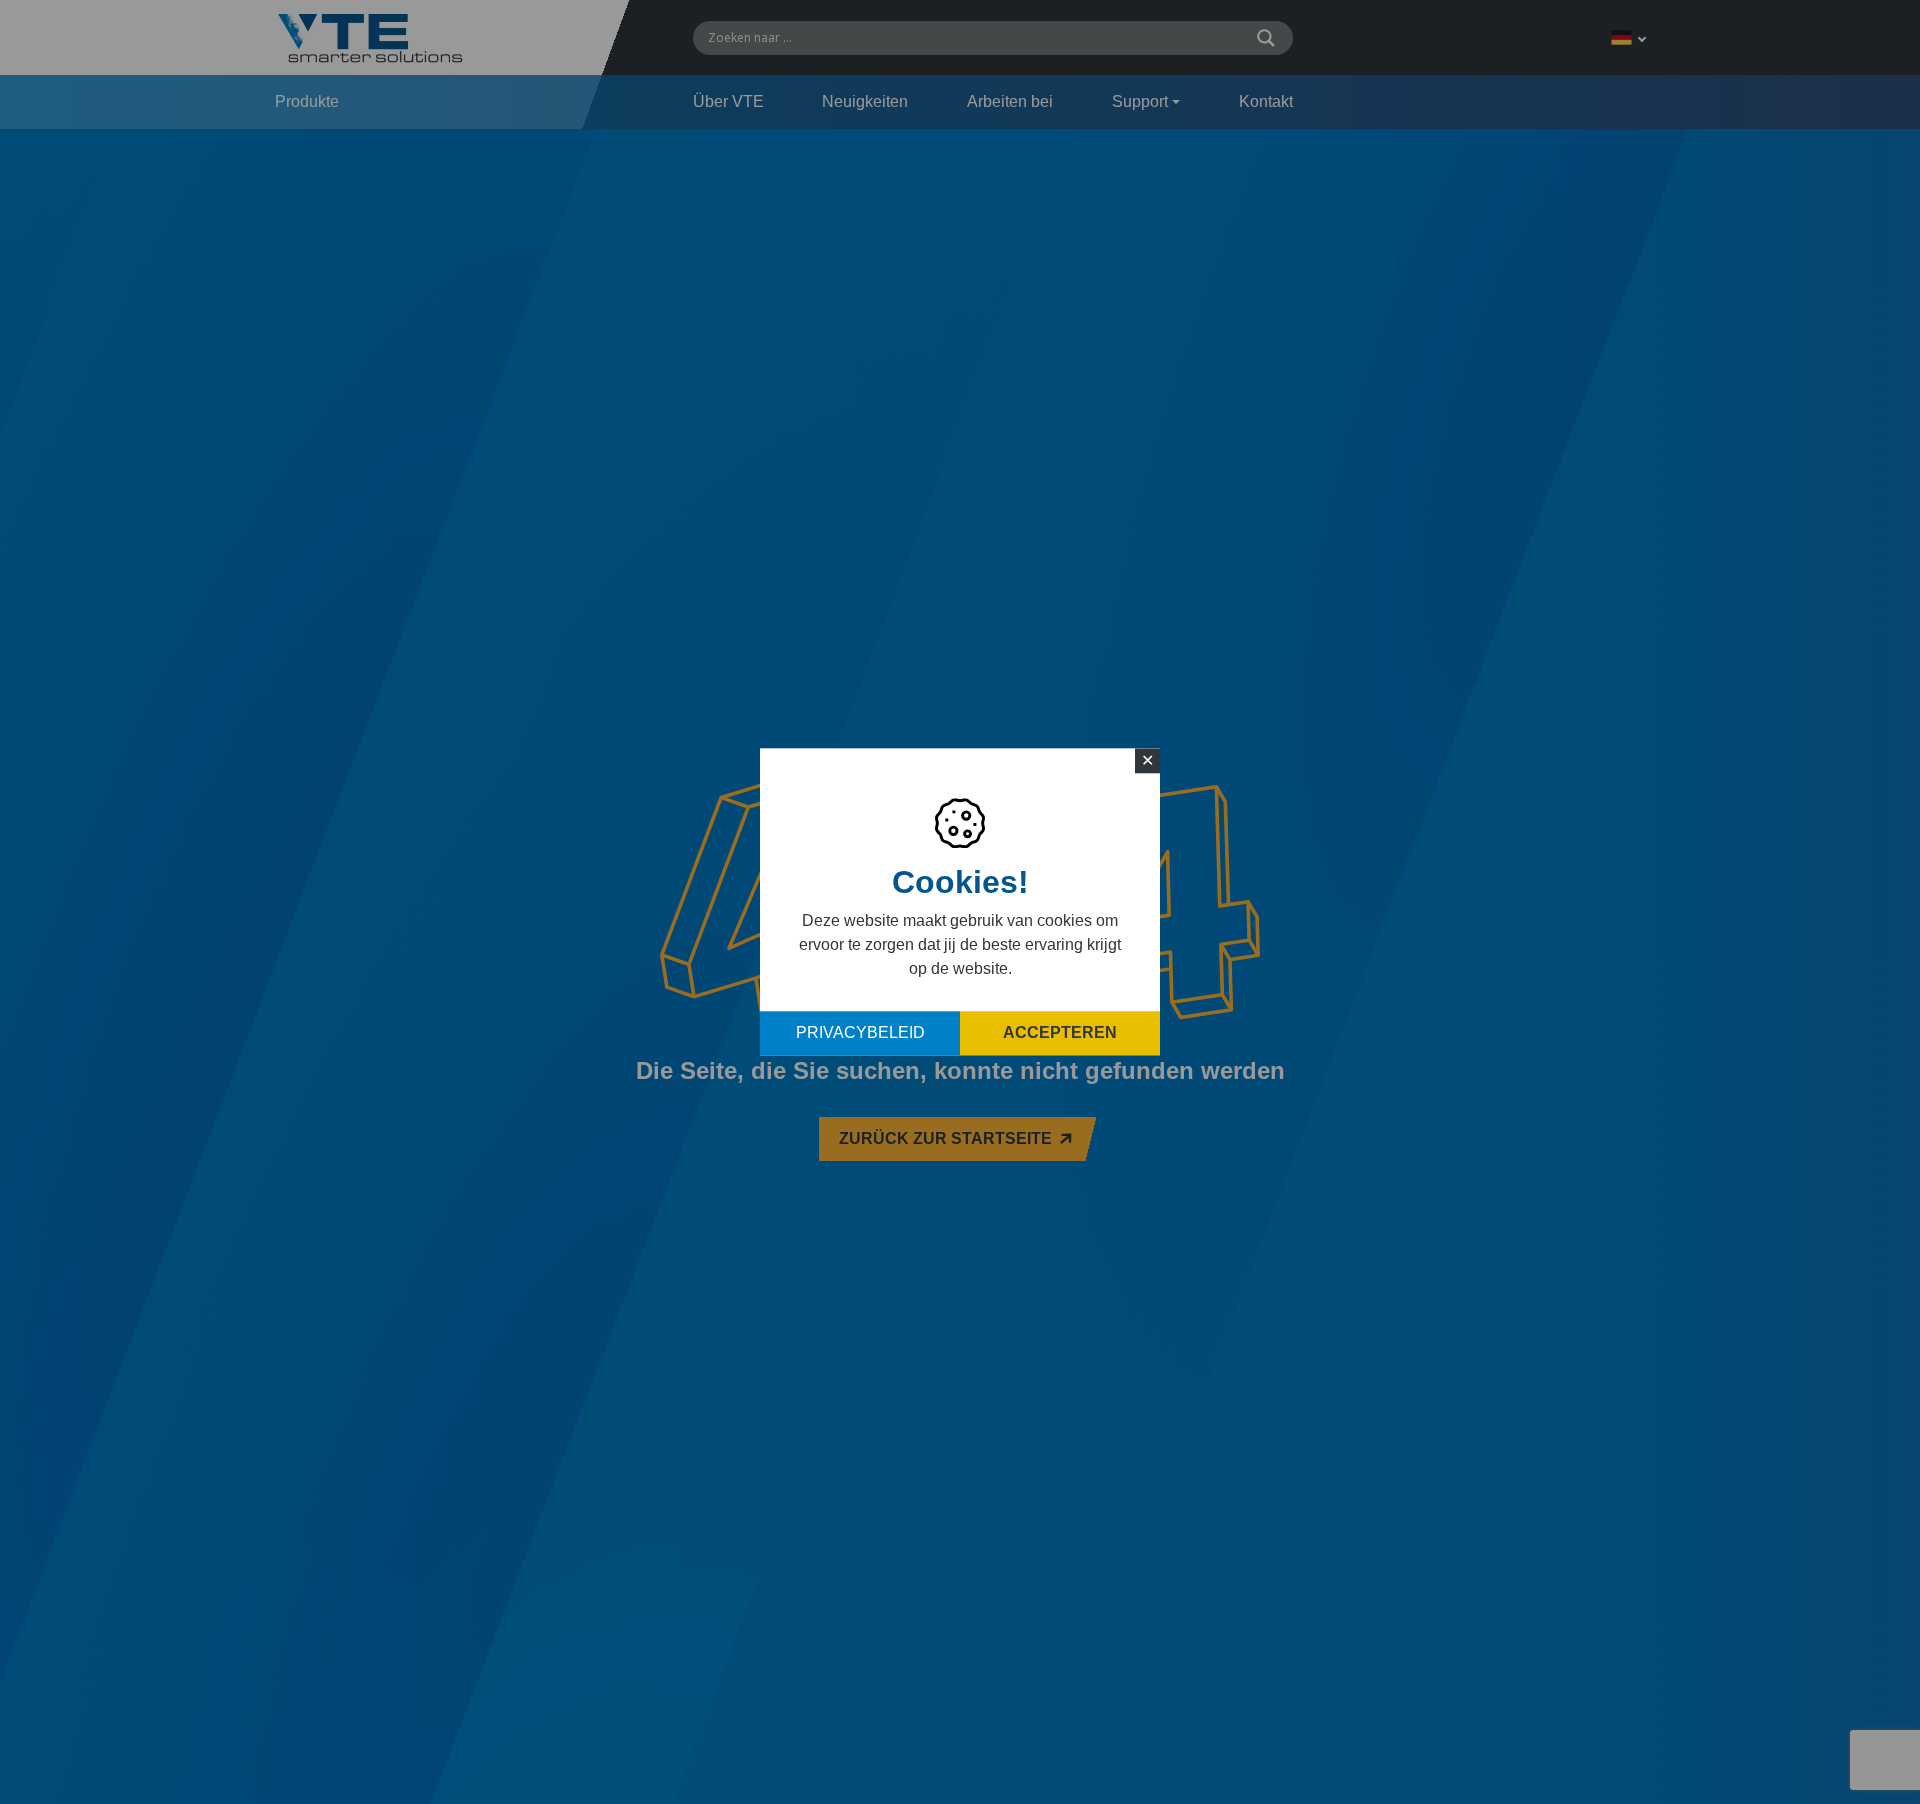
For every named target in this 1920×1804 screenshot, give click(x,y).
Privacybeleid (860, 1033)
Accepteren (1060, 1033)
